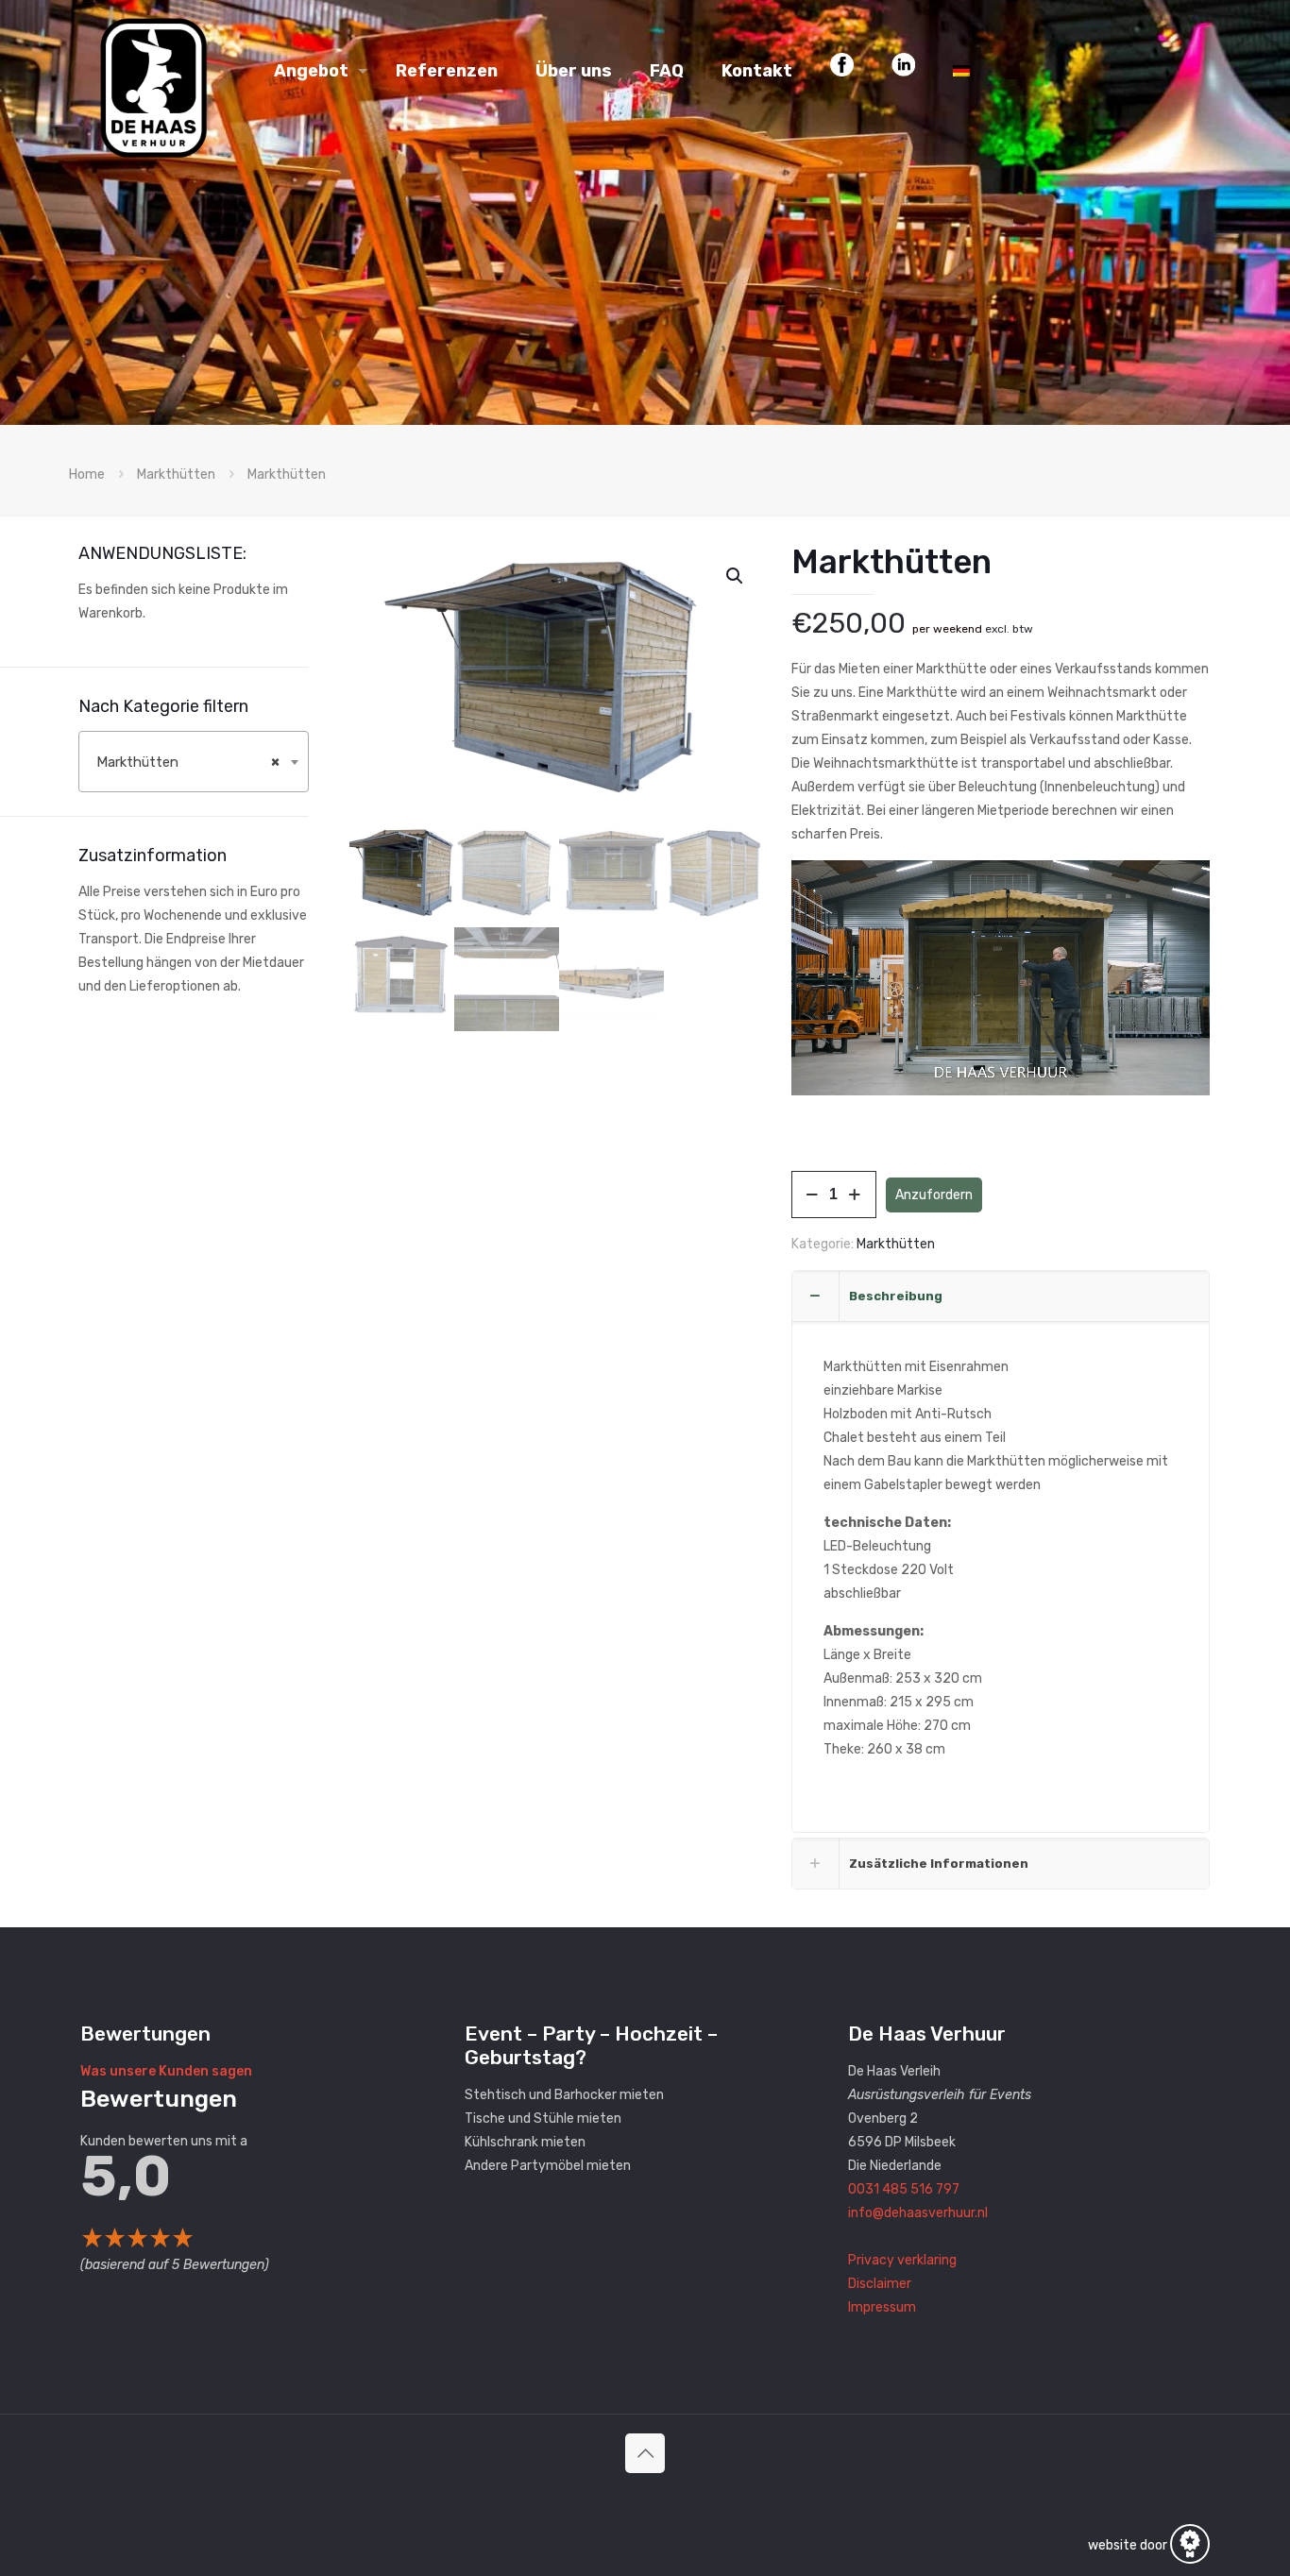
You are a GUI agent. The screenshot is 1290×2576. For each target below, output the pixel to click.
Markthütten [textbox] (188, 762)
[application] (1001, 978)
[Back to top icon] (645, 2453)
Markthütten (176, 475)
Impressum (882, 2307)
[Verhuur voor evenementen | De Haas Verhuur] (153, 71)
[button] (736, 576)
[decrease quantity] (813, 1195)
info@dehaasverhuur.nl (918, 2213)
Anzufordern (934, 1195)
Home (87, 475)
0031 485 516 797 (904, 2189)
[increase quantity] (855, 1195)
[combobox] (194, 762)
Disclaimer (880, 2284)
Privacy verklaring (902, 2260)
